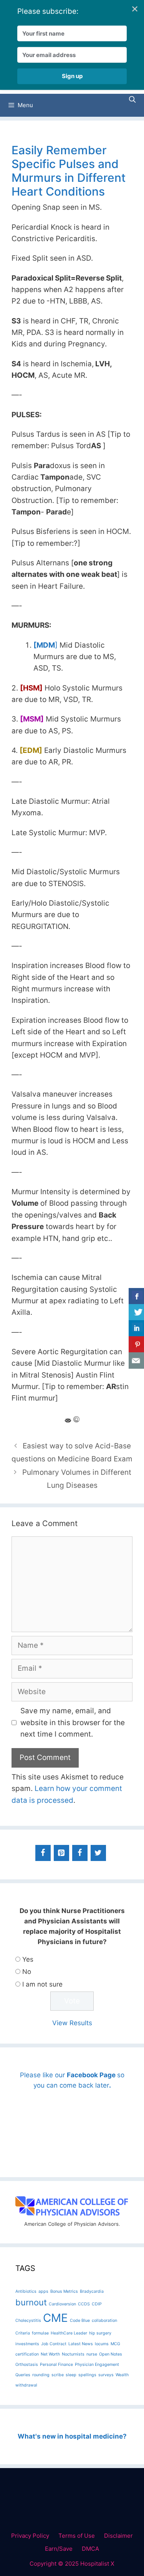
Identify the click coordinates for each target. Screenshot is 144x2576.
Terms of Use (77, 2536)
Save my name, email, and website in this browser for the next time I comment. (73, 1722)
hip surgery (100, 2333)
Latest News (81, 2344)
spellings (87, 2375)
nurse (92, 2354)
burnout (31, 2302)
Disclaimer (118, 2536)
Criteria (23, 2333)
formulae (40, 2333)
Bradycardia (92, 2291)
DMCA (90, 2549)
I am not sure (42, 1984)
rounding (41, 2375)
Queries (23, 2375)
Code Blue (80, 2321)
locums (102, 2344)
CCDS (84, 2304)
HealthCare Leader (69, 2333)
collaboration (104, 2321)
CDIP (97, 2304)
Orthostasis (27, 2365)
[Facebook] (43, 1853)
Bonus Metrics (64, 2291)
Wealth (122, 2375)
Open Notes (111, 2354)
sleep (71, 2375)
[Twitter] (98, 1853)
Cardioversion (62, 2304)
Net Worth (50, 2354)
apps (43, 2291)
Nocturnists (73, 2354)
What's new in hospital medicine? (72, 2436)
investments (27, 2344)
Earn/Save (59, 2549)
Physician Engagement (97, 2365)
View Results (72, 2023)
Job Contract (54, 2344)
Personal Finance (56, 2365)
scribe (58, 2375)
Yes (28, 1959)
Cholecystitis (28, 2321)
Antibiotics (26, 2291)
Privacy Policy (30, 2536)
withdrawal (26, 2385)
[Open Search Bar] (132, 100)
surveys (106, 2375)
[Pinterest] (61, 1853)
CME (55, 2318)
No (27, 1972)
